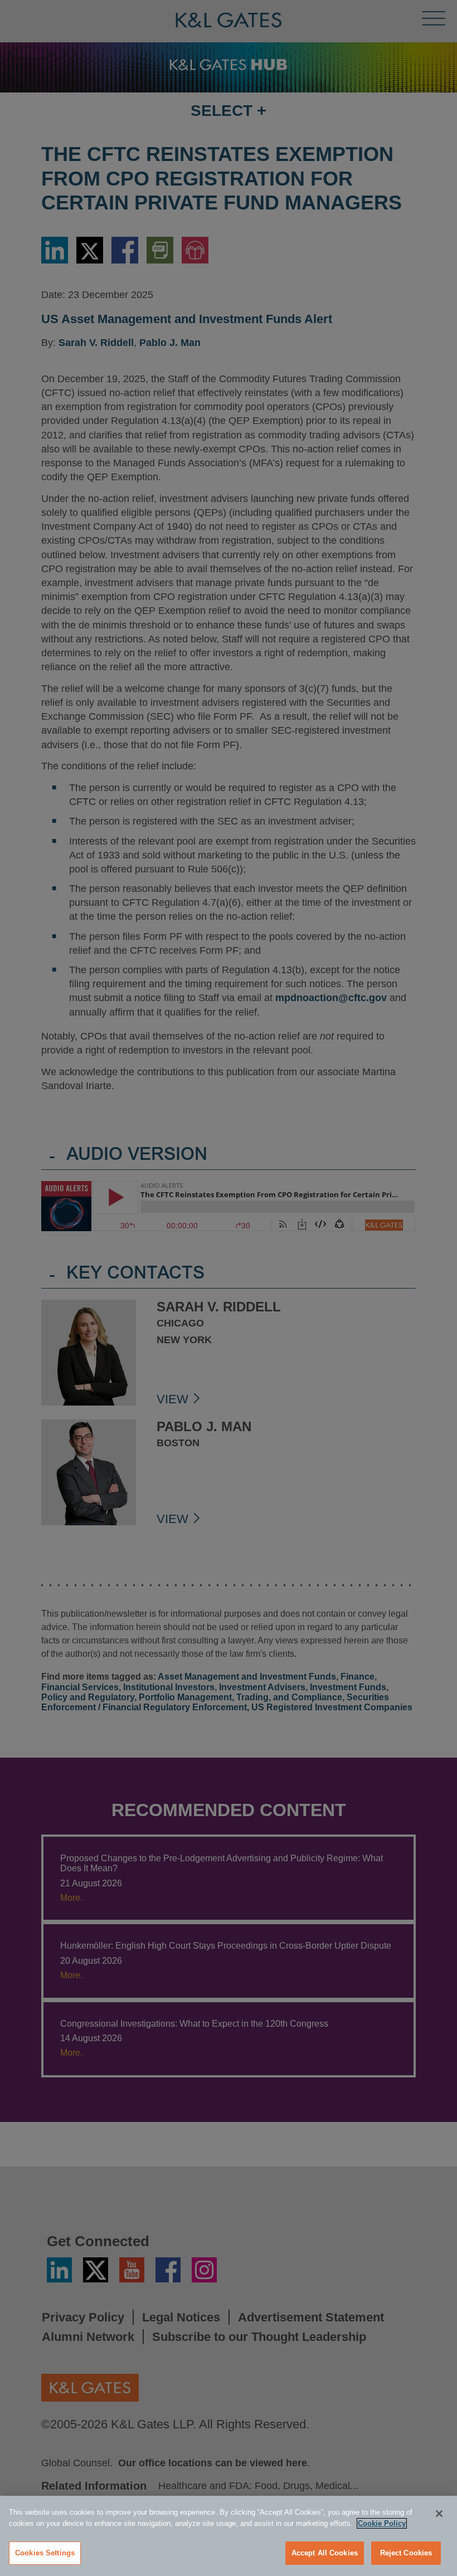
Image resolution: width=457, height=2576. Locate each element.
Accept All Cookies (325, 2553)
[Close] (439, 2514)
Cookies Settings (45, 2553)
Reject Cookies (406, 2553)
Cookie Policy (382, 2523)
